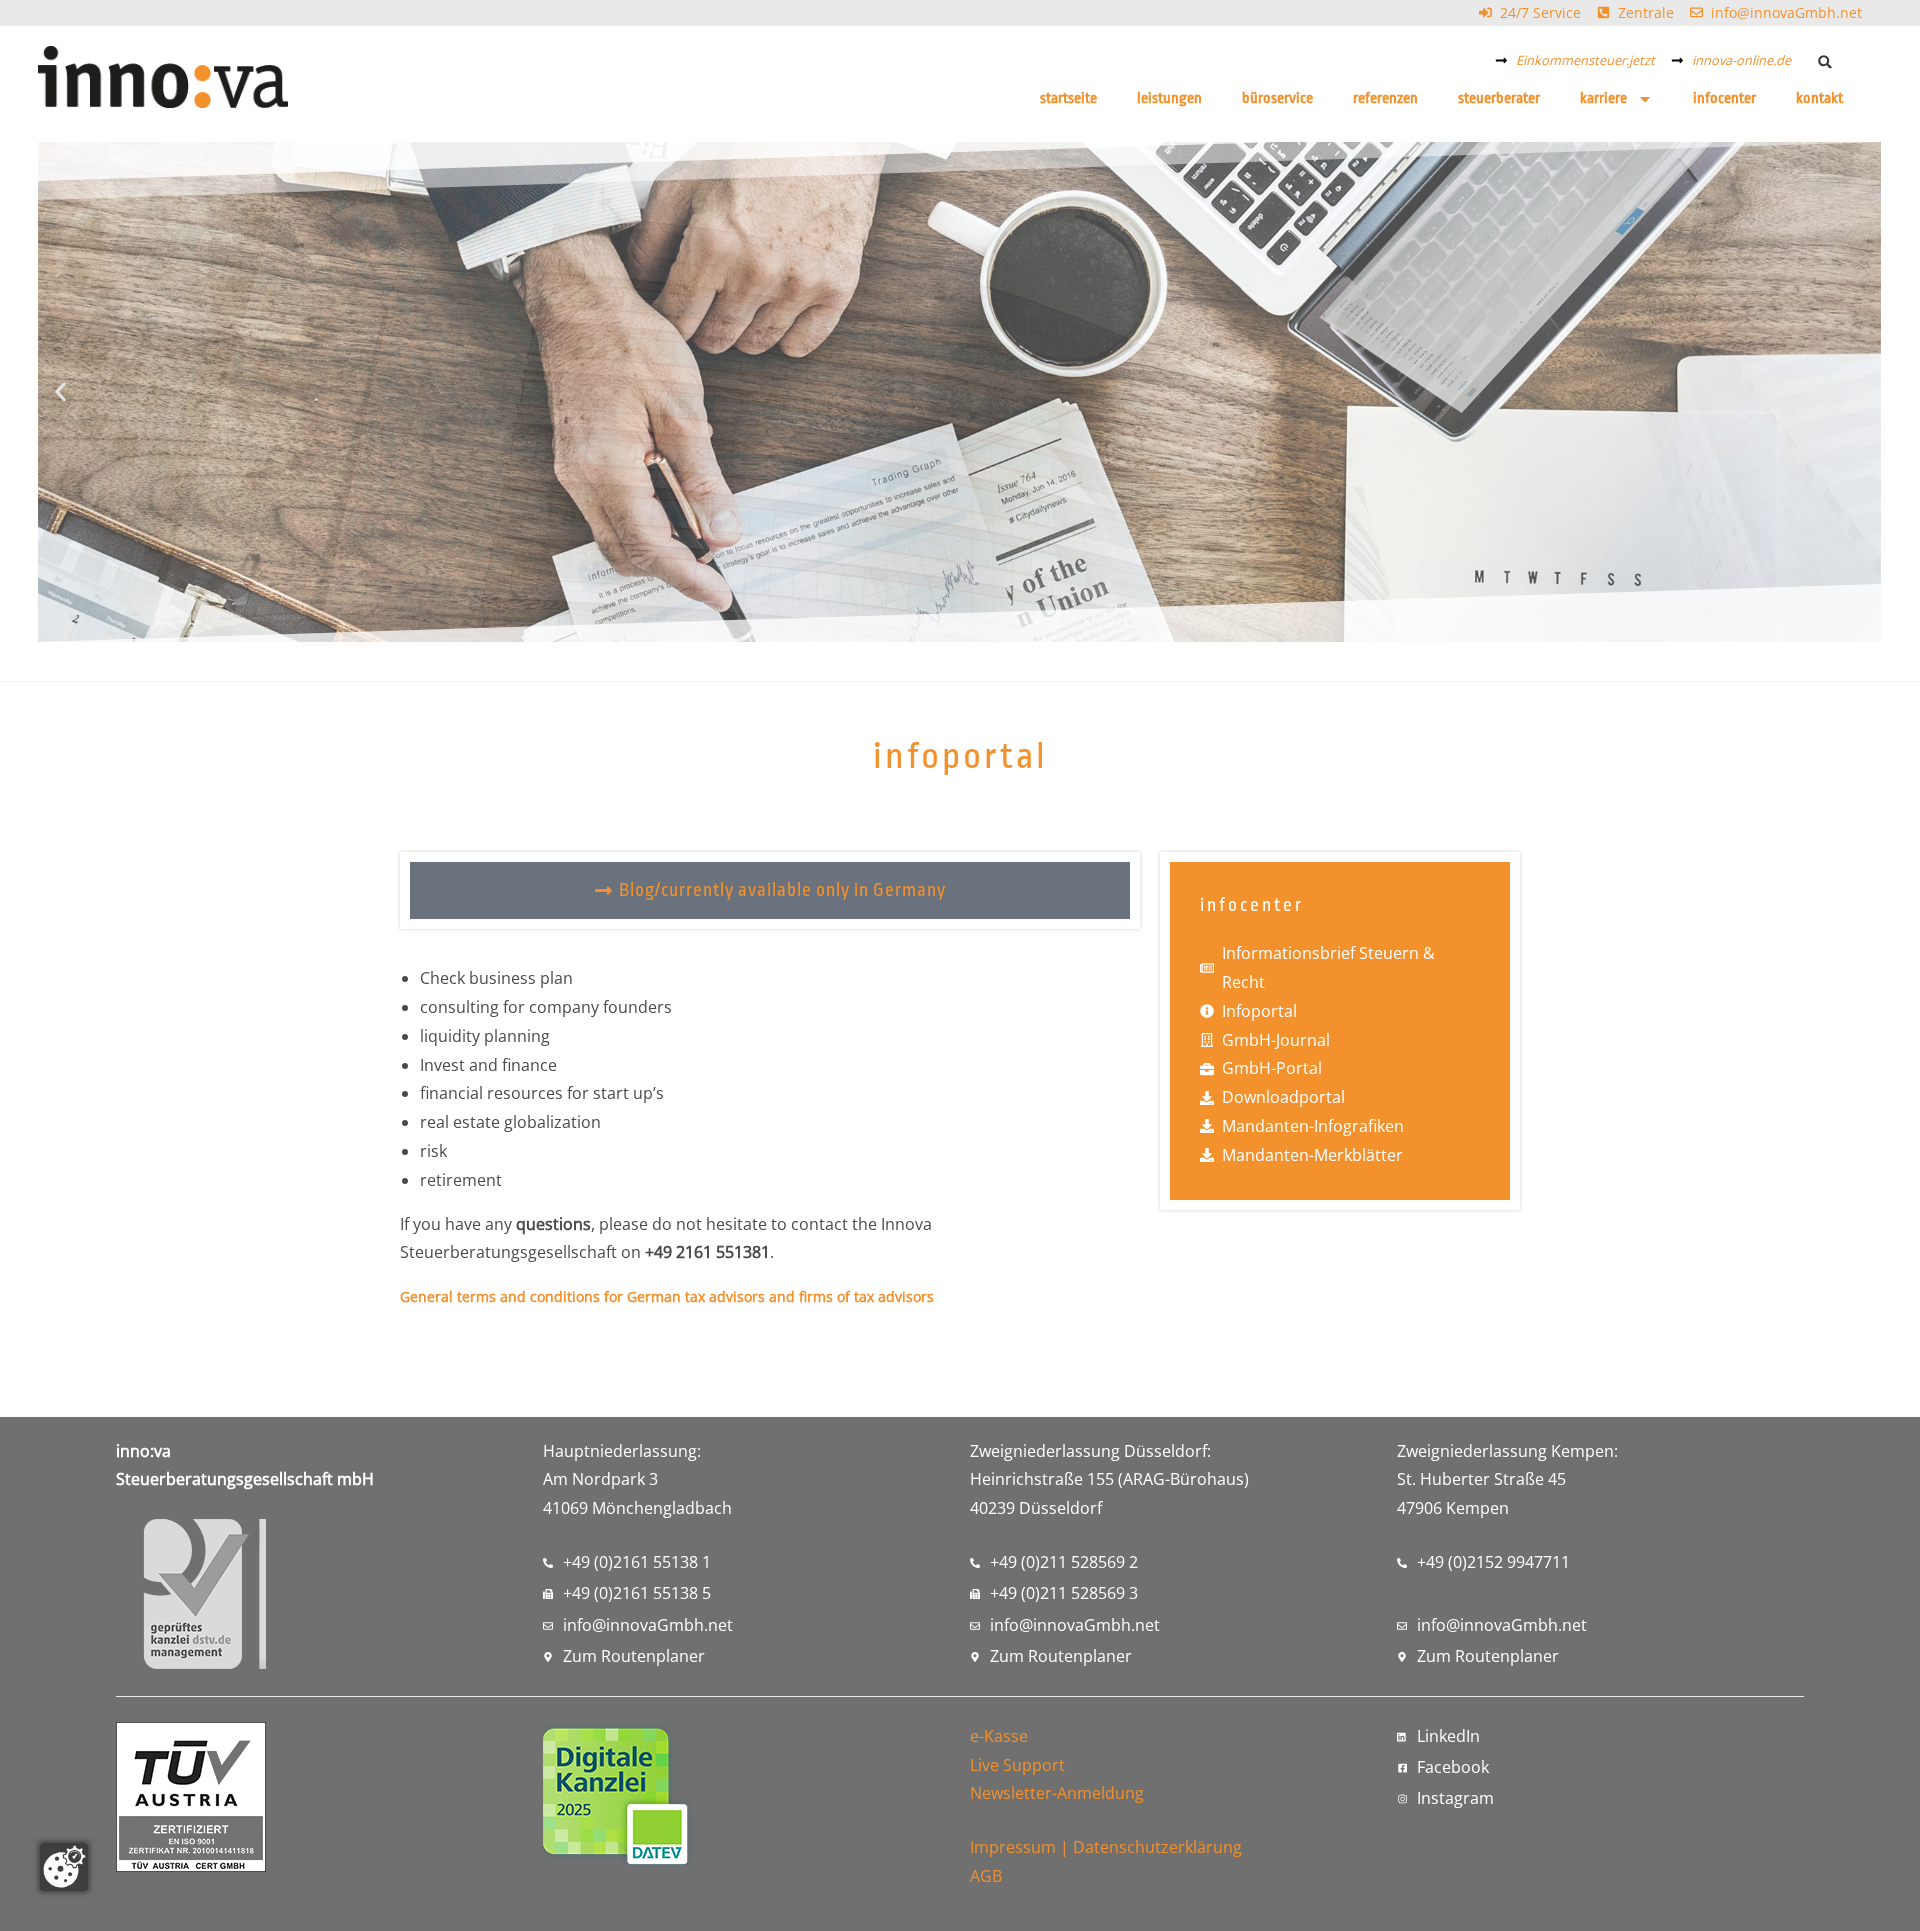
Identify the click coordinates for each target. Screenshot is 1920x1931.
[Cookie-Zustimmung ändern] (64, 1867)
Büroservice (1277, 98)
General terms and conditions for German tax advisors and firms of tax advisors (667, 1296)
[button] (1825, 61)
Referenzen (1385, 98)
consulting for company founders (546, 1007)
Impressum (1013, 1847)
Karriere (1603, 98)
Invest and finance (488, 1065)
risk (433, 1151)
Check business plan (496, 978)
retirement (461, 1180)
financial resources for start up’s (542, 1093)
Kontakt (1819, 98)
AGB (986, 1876)
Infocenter (1724, 98)
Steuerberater (1499, 98)
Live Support (1017, 1765)
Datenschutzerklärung (1157, 1847)
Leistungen (1169, 98)
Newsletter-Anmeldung (1057, 1793)
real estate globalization (510, 1122)
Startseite (1068, 98)
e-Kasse (999, 1736)
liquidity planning (485, 1036)
